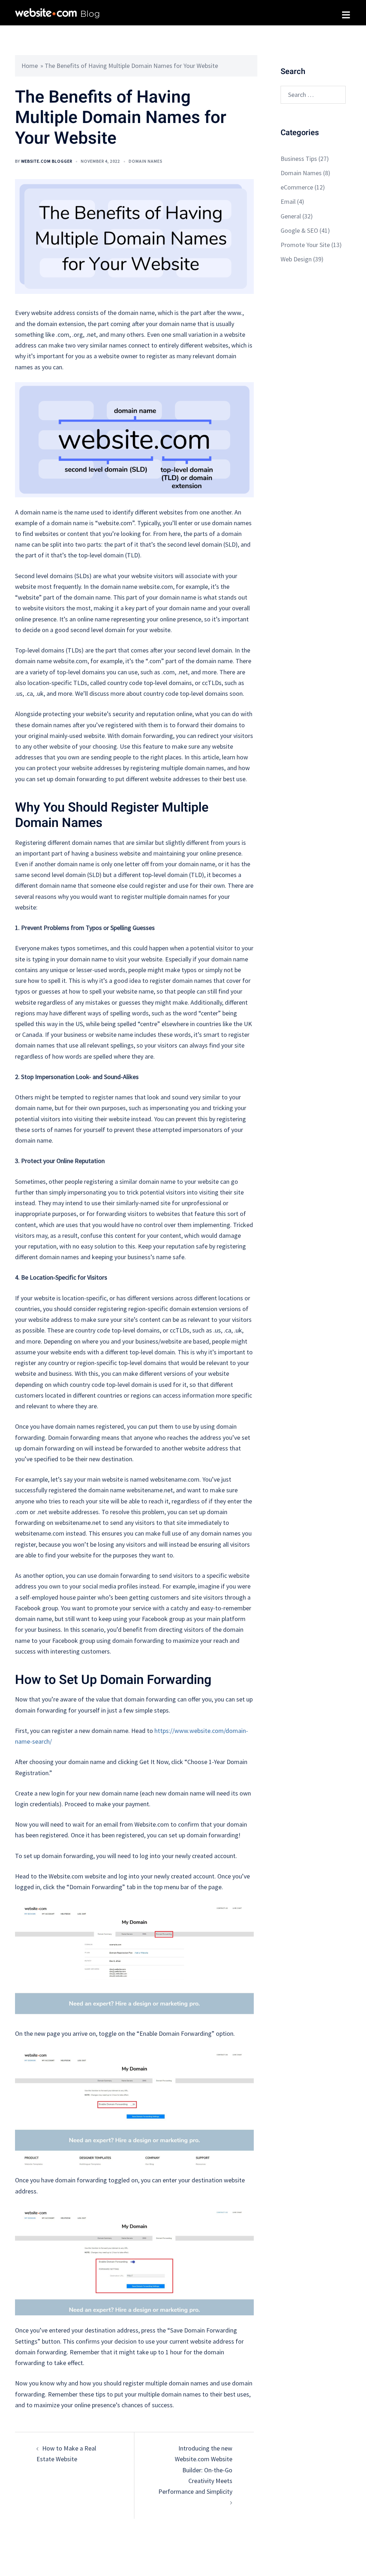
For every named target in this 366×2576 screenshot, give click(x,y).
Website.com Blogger (47, 161)
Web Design (296, 259)
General (291, 216)
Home (30, 66)
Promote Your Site (305, 245)
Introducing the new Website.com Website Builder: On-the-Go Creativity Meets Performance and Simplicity (195, 2470)
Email (288, 201)
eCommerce (297, 187)
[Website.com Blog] (57, 12)
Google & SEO (299, 230)
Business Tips (299, 159)
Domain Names (145, 161)
